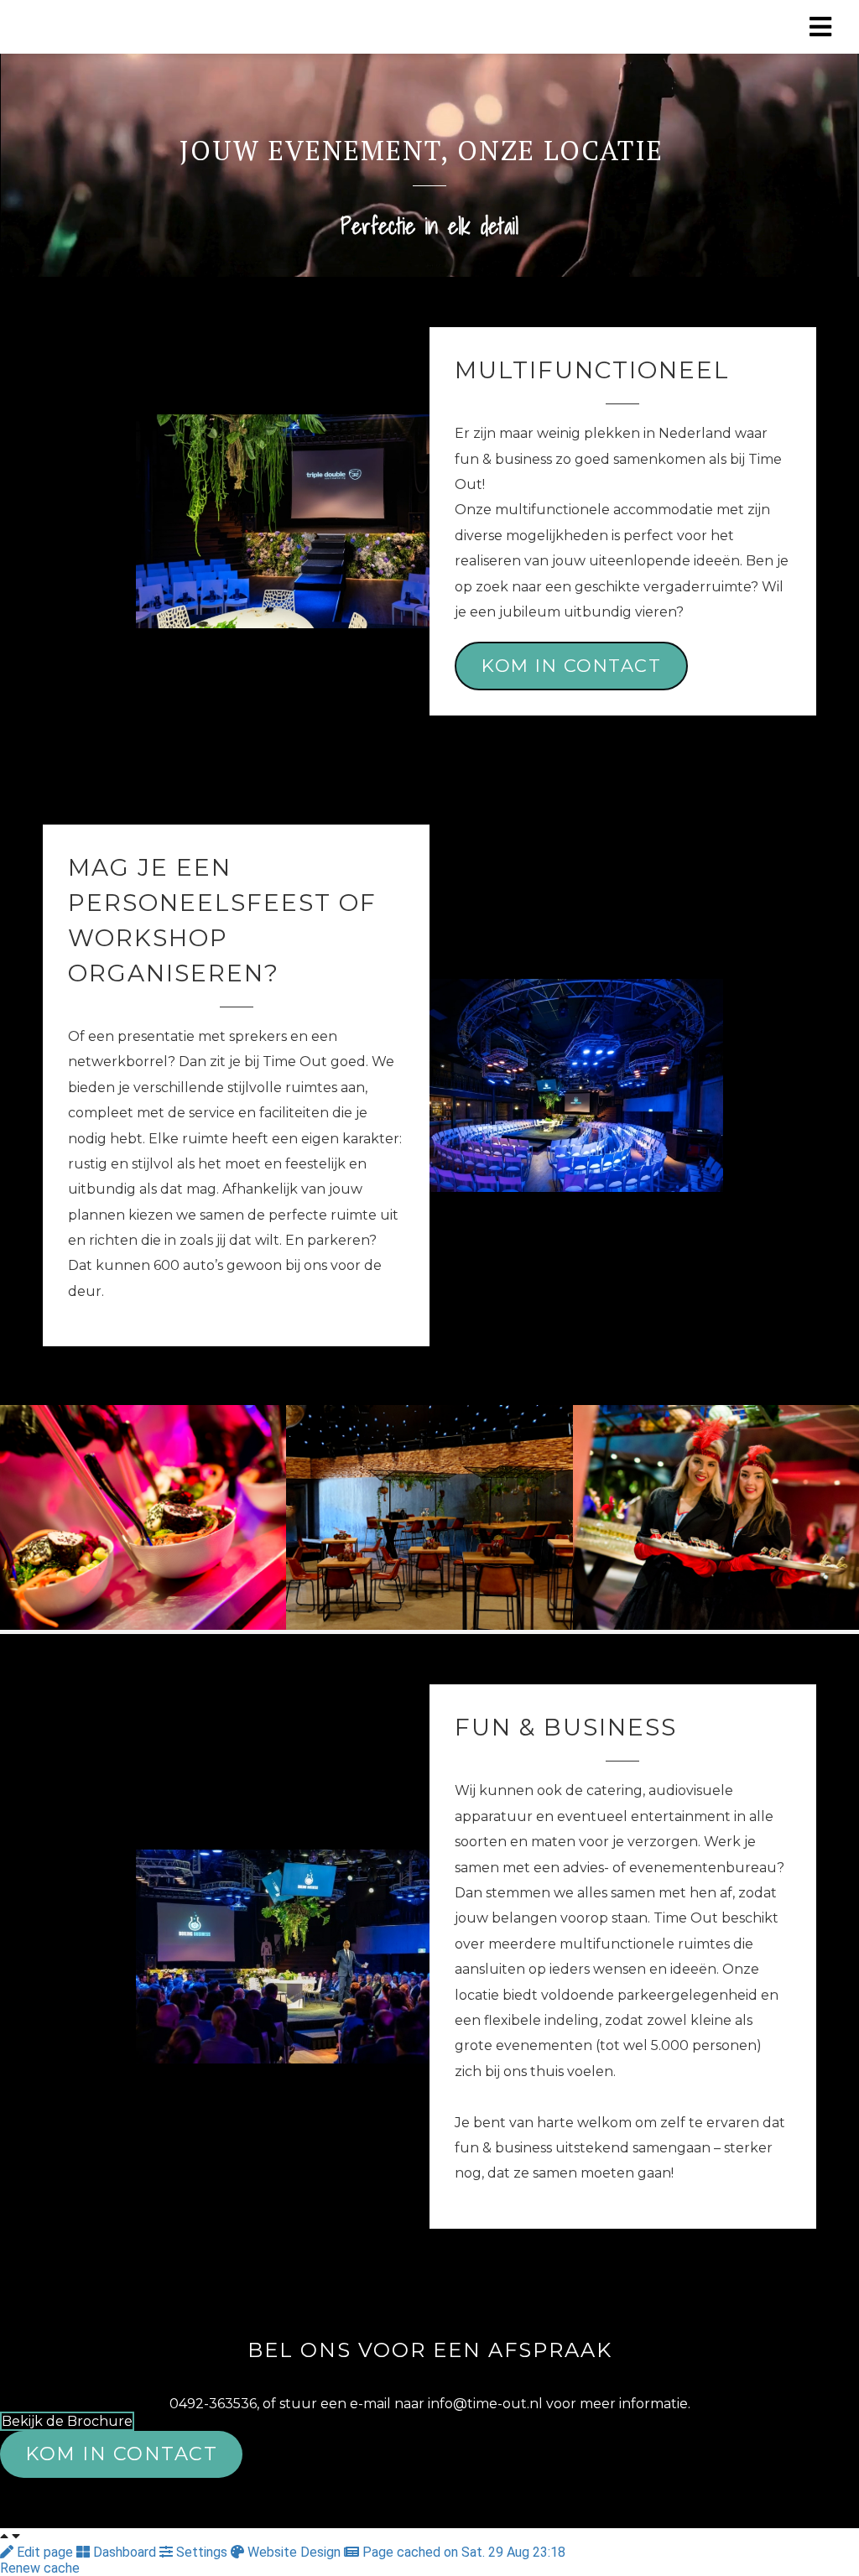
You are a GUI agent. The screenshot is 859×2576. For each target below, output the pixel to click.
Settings (202, 2552)
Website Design (294, 2552)
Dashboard (125, 2552)
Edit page (45, 2552)
